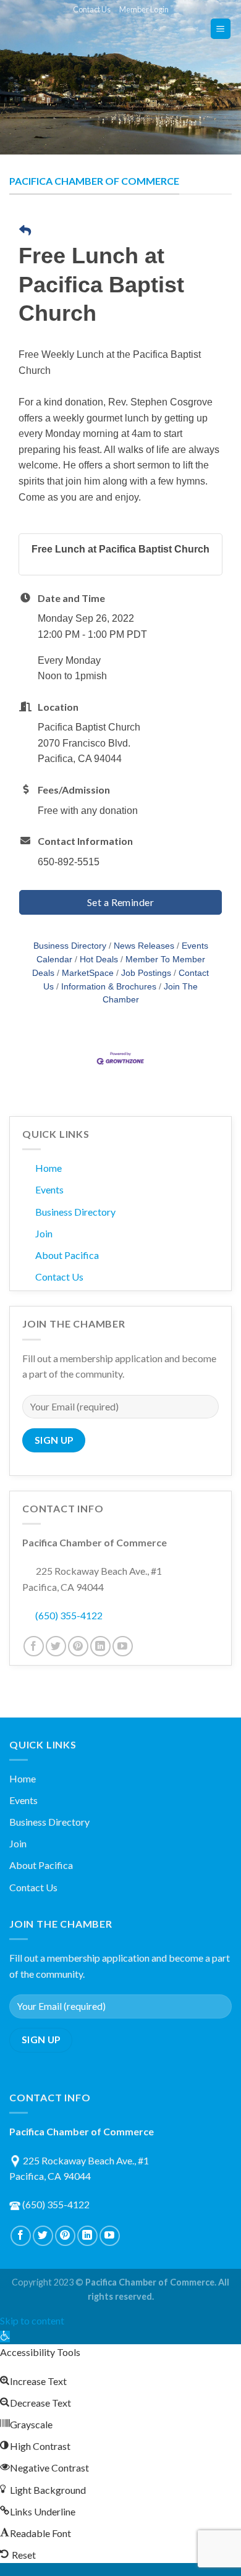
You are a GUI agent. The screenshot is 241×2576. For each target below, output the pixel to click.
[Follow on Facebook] (34, 1646)
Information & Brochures (109, 987)
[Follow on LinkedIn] (100, 1646)
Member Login (144, 9)
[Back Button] (25, 231)
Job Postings (146, 973)
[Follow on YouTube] (123, 1646)
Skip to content (32, 2320)
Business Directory (70, 946)
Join (44, 1233)
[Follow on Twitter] (56, 1646)
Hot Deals (99, 960)
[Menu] (221, 29)
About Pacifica (67, 1255)
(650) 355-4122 (69, 1615)
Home (49, 1168)
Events (49, 1189)
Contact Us (92, 9)
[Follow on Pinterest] (78, 1646)
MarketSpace (88, 973)
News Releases (144, 946)
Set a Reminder (121, 902)
